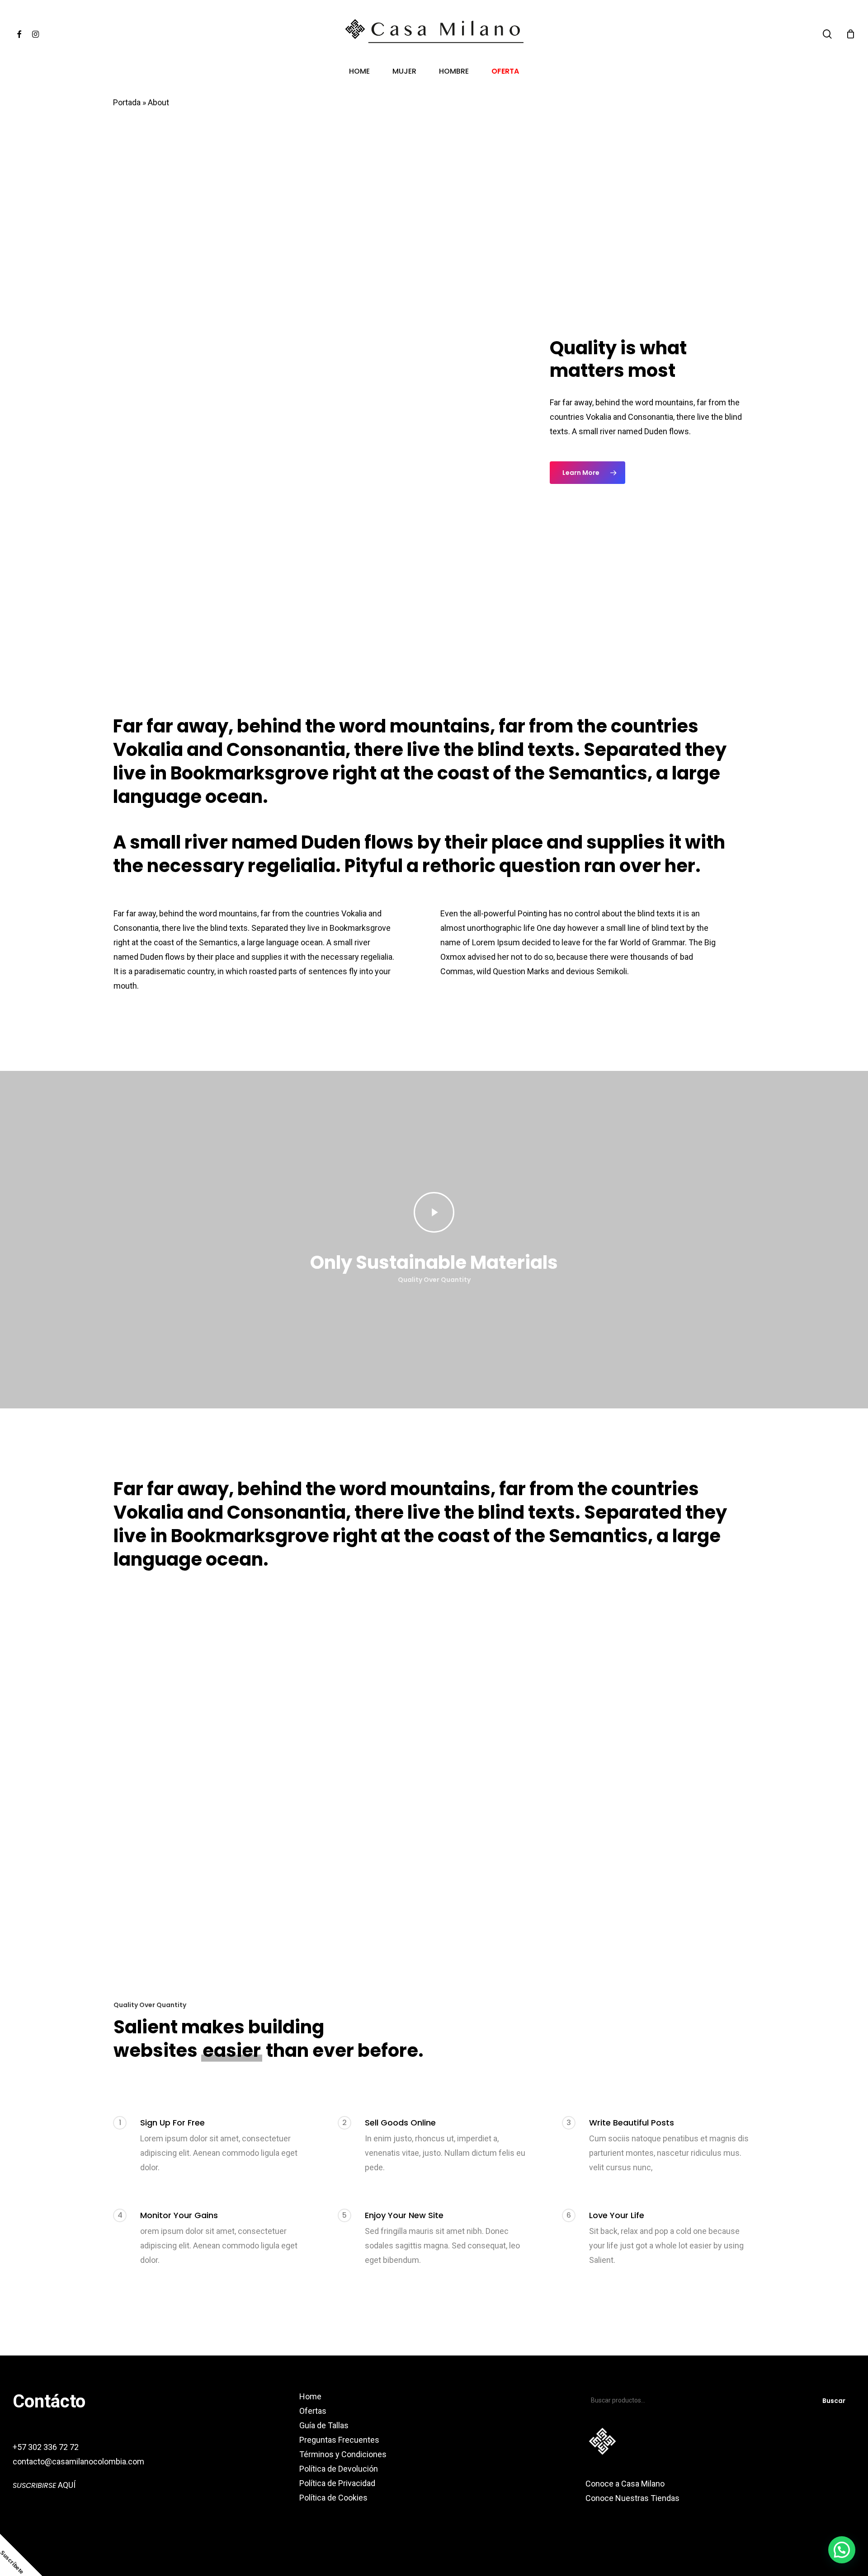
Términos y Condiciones (343, 2454)
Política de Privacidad (337, 2483)
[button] (587, 473)
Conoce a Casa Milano (625, 2484)
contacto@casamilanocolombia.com (78, 2461)
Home (310, 2396)
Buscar (834, 2401)
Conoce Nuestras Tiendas (633, 2498)
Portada (127, 102)
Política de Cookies (333, 2498)
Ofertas (313, 2411)
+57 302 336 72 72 (46, 2447)
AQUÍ (44, 2485)
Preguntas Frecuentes (339, 2440)
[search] (827, 34)
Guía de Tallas (324, 2425)
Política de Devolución (339, 2469)
